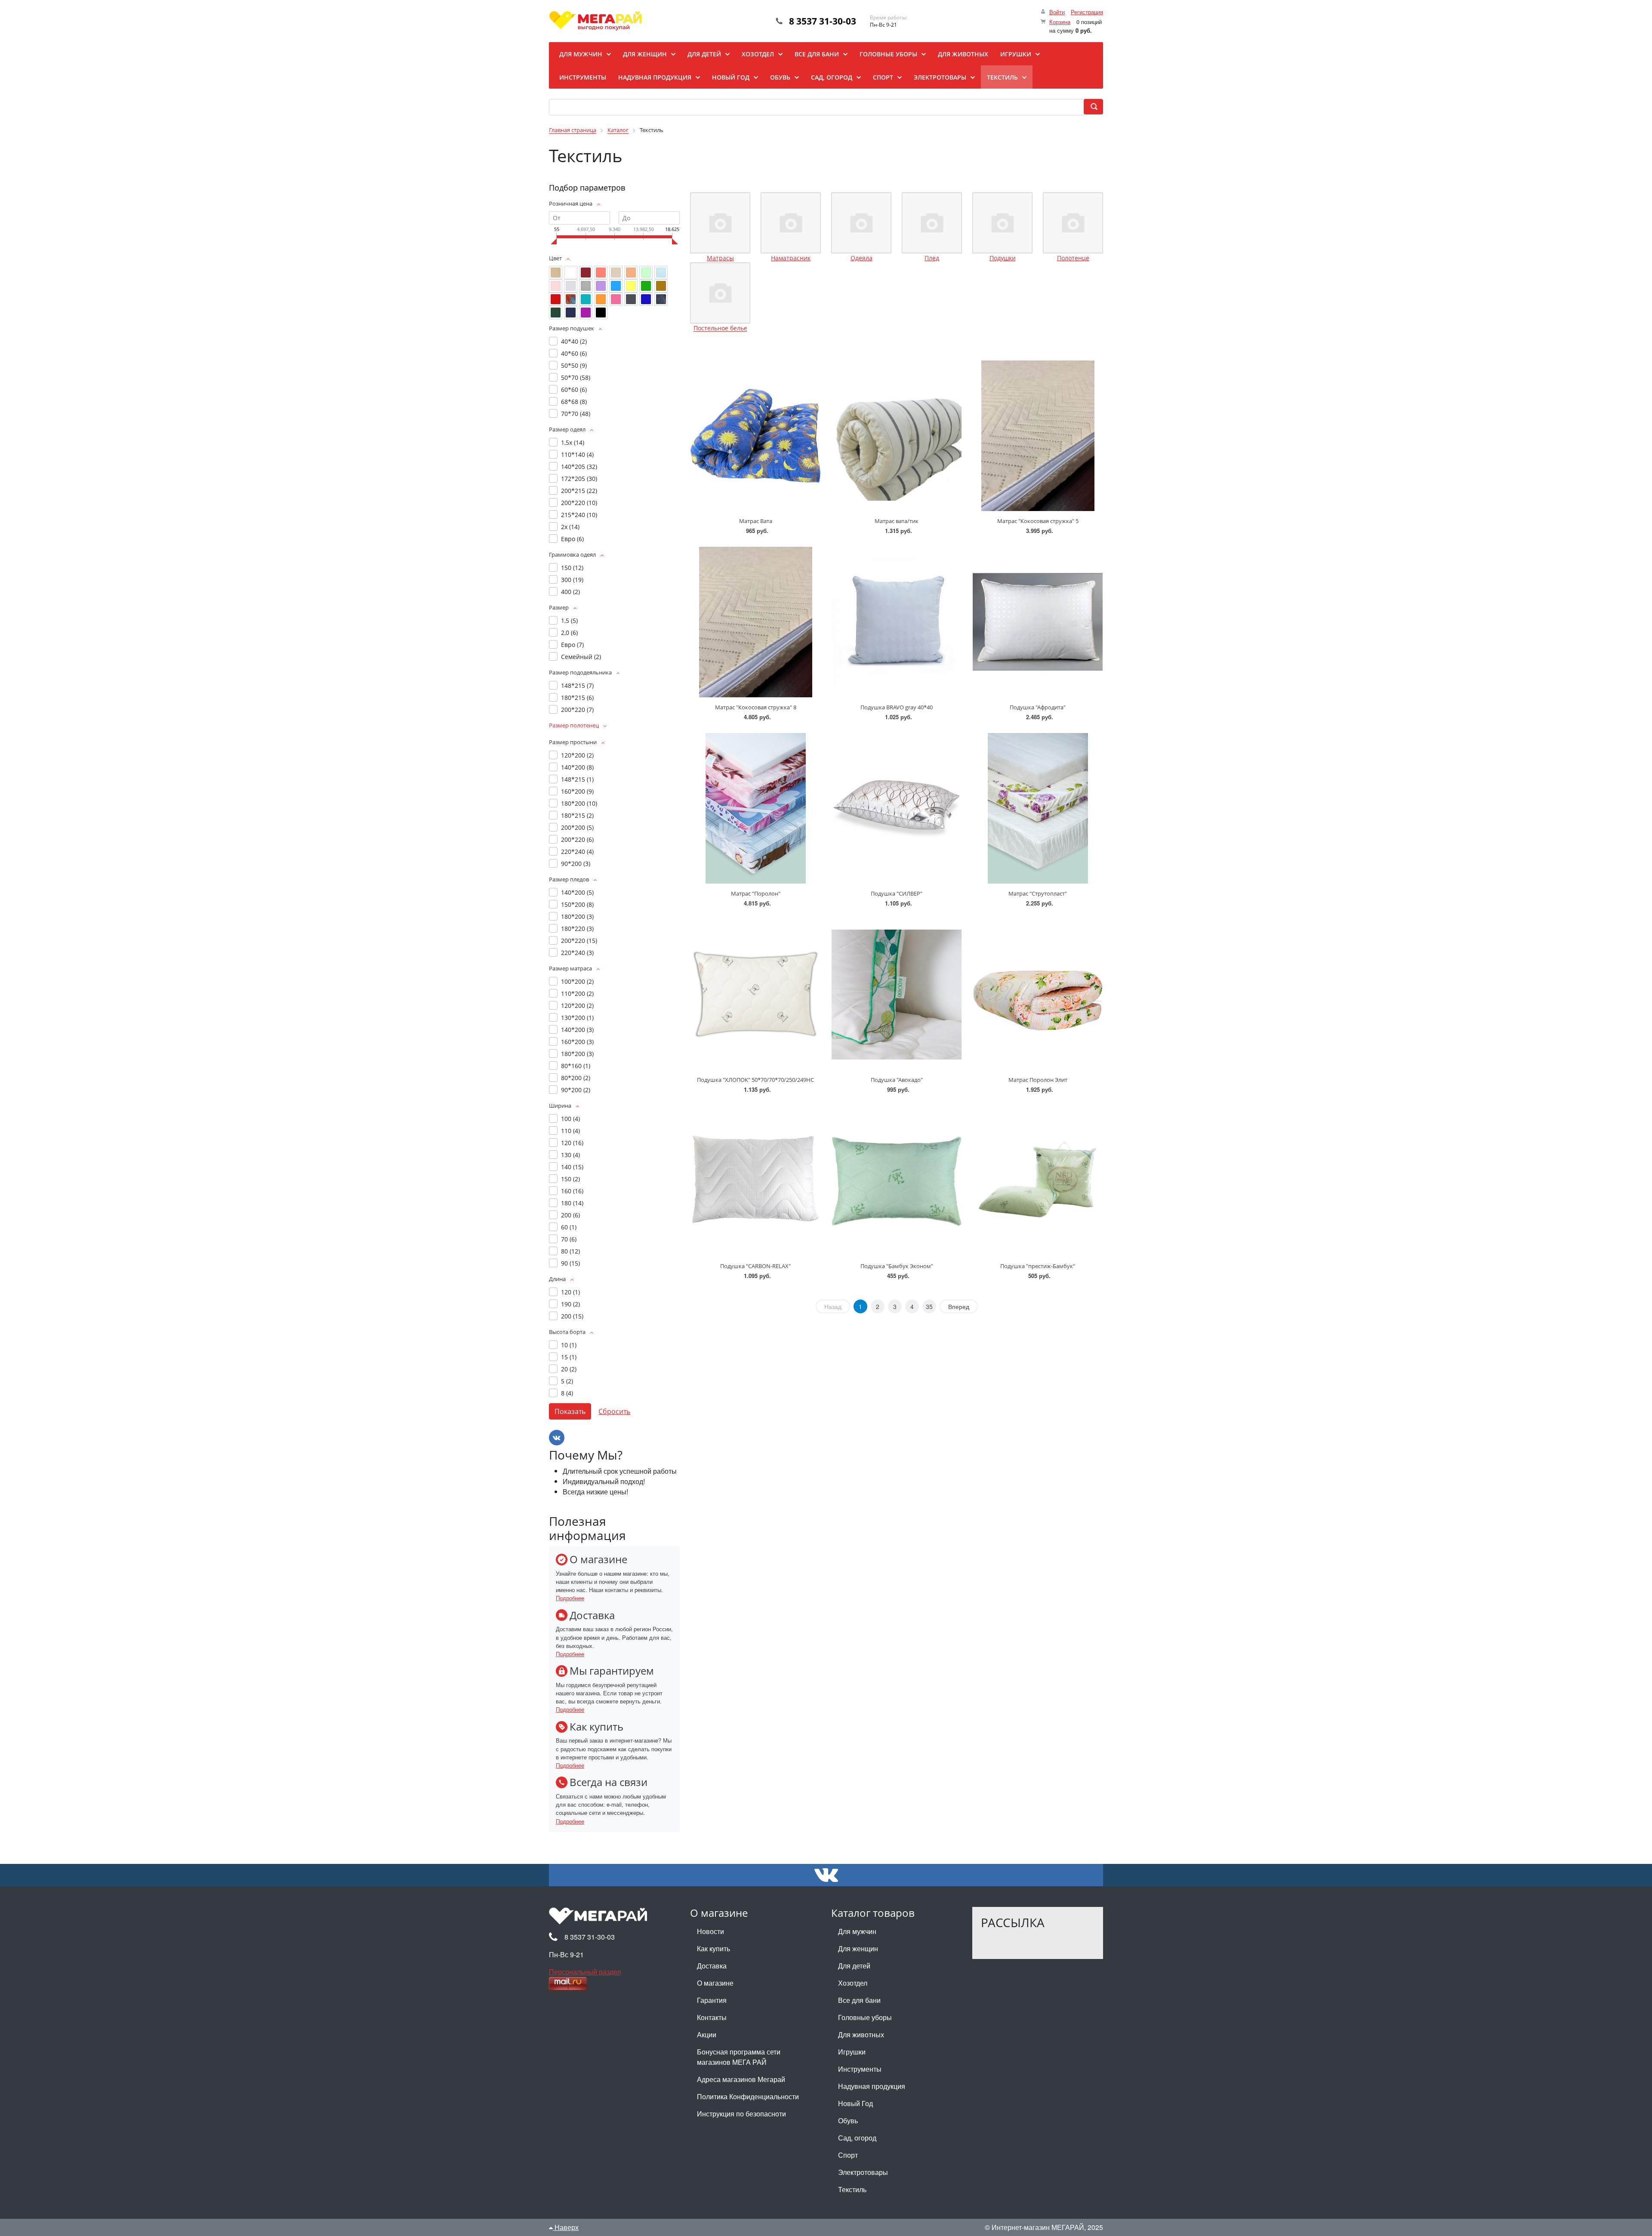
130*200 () (577, 1018)
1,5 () (569, 621)
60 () (569, 1227)
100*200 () (577, 981)
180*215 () (577, 698)
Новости (710, 1931)
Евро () (572, 539)
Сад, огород (857, 2138)
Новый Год (855, 2103)
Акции (707, 2034)
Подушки (1003, 258)
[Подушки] (1002, 223)
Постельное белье (720, 328)
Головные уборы (865, 2017)
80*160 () (576, 1066)
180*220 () (577, 929)
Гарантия (712, 2000)
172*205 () (579, 479)
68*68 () (574, 402)
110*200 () (577, 993)
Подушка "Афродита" (1038, 707)
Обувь (848, 2121)
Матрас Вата (756, 521)
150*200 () (577, 904)
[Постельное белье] (720, 293)
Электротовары (863, 2172)
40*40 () (574, 341)
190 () (570, 1304)
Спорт (848, 2155)
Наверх (566, 2227)
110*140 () (577, 454)
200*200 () (577, 827)
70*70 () (576, 414)
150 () (572, 568)
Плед (932, 258)
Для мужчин (857, 1931)
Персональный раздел (585, 1972)
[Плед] (932, 223)
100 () (570, 1119)
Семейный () (581, 657)
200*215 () (579, 491)
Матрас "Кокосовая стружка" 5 (1038, 521)
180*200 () (579, 803)
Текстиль (852, 2189)
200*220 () (579, 503)
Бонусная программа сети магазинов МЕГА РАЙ (739, 2057)
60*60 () (574, 390)
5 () (567, 1381)
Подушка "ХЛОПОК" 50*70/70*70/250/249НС (755, 1080)
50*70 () (576, 377)
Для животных (861, 2034)
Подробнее (570, 1598)
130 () (570, 1155)
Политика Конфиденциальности (748, 2096)
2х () (570, 527)
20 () (569, 1369)
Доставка (712, 1966)
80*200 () (576, 1078)
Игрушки (852, 2052)
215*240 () (579, 515)
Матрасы (720, 258)
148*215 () (577, 685)
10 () (569, 1345)
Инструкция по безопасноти (741, 2114)
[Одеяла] (861, 223)
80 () (570, 1251)
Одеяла (861, 258)
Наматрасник (791, 258)
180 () (572, 1203)
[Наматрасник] (791, 223)
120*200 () (577, 755)
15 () (569, 1357)
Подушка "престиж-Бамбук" (1038, 1266)
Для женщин (858, 1948)
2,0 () (569, 633)
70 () (569, 1239)
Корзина (1060, 22)
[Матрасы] (720, 223)
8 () (567, 1393)
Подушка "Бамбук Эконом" (897, 1266)
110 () (570, 1131)
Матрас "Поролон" (756, 893)
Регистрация (1087, 12)
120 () (572, 1143)
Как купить (714, 1948)
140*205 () (579, 467)
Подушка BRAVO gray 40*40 (897, 707)
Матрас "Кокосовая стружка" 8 (756, 707)
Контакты (712, 2017)
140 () (572, 1167)
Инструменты (860, 2069)
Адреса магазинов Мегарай (741, 2079)
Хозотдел (853, 1983)
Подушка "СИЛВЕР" (897, 893)
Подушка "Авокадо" (897, 1080)
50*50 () (574, 365)
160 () (572, 1191)
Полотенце (1073, 258)
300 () (572, 580)
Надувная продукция (872, 2086)
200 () (570, 1215)
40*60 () (574, 353)
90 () (570, 1263)
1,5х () (573, 442)
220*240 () (577, 852)
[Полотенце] (1073, 223)
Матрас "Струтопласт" (1038, 893)
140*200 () (577, 767)
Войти (1057, 12)
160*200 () (577, 791)
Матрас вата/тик (897, 521)
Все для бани (859, 2000)
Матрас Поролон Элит (1038, 1080)
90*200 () (576, 864)
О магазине (715, 1983)
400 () (570, 592)
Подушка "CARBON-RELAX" (755, 1266)
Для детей (854, 1966)
